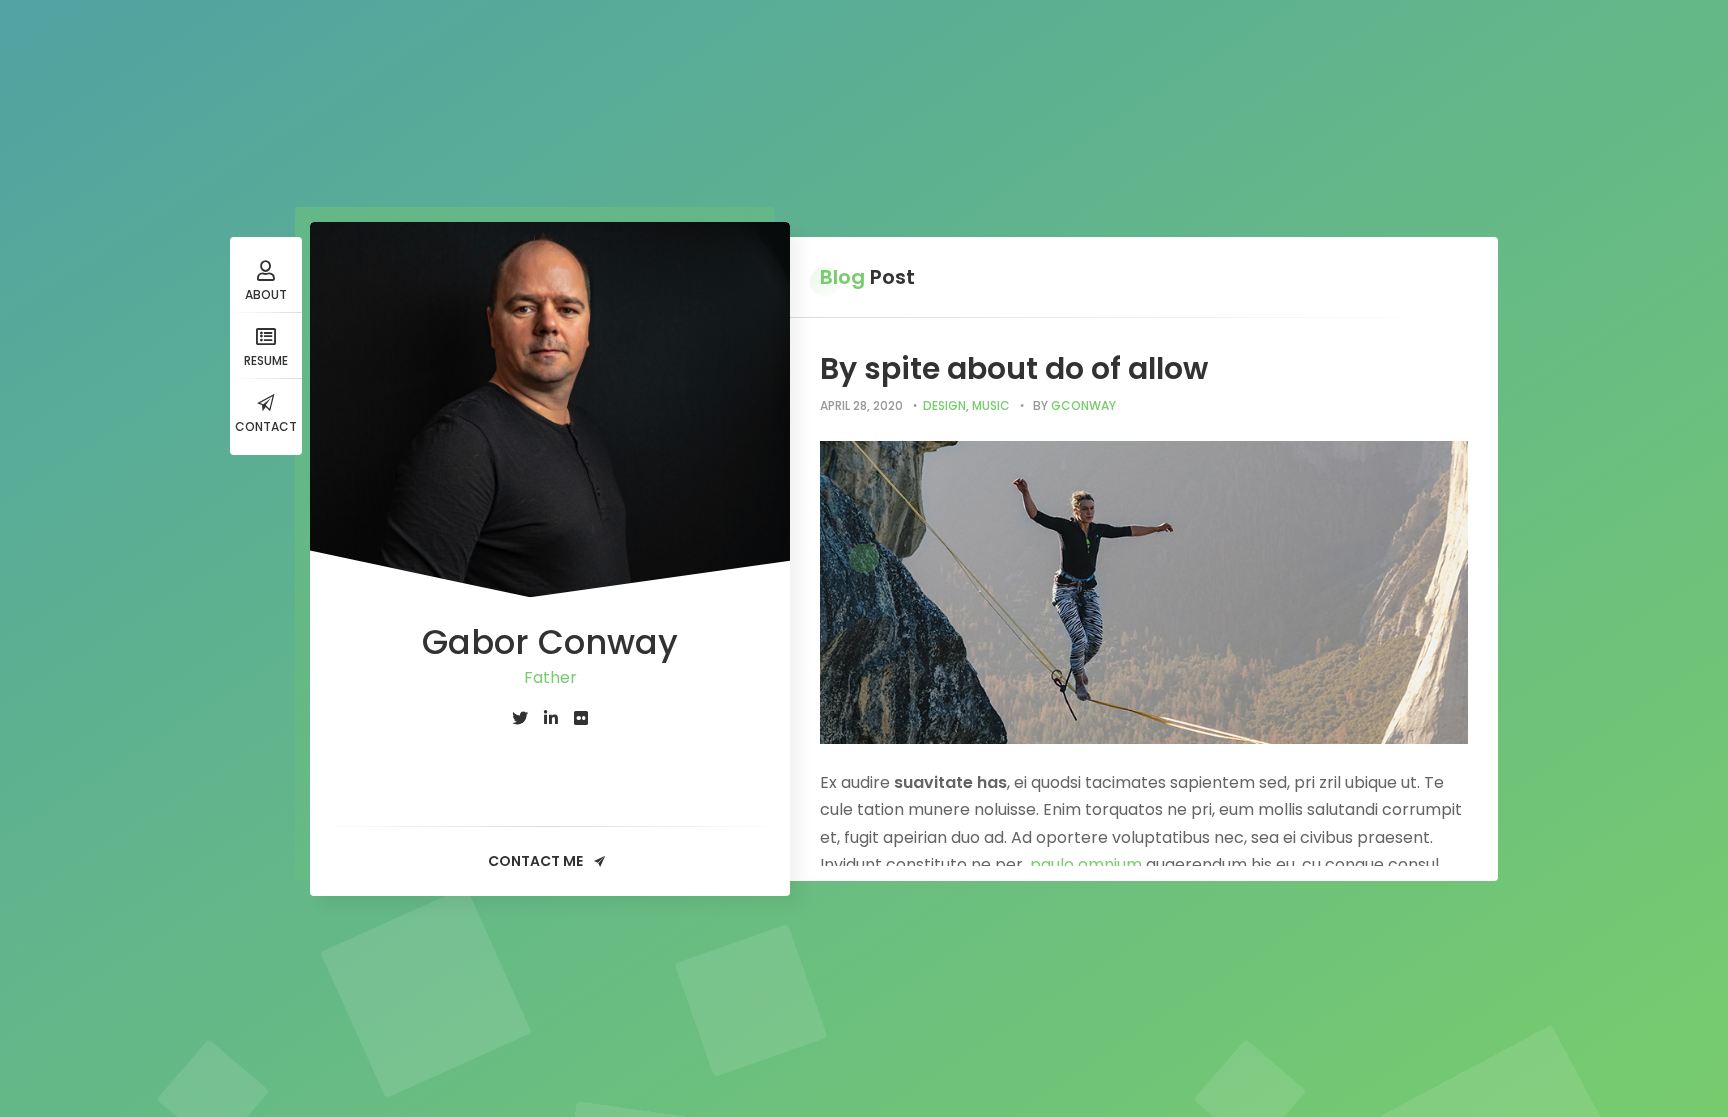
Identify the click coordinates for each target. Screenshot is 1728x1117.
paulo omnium (1086, 864)
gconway (1083, 405)
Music (991, 405)
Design (944, 405)
